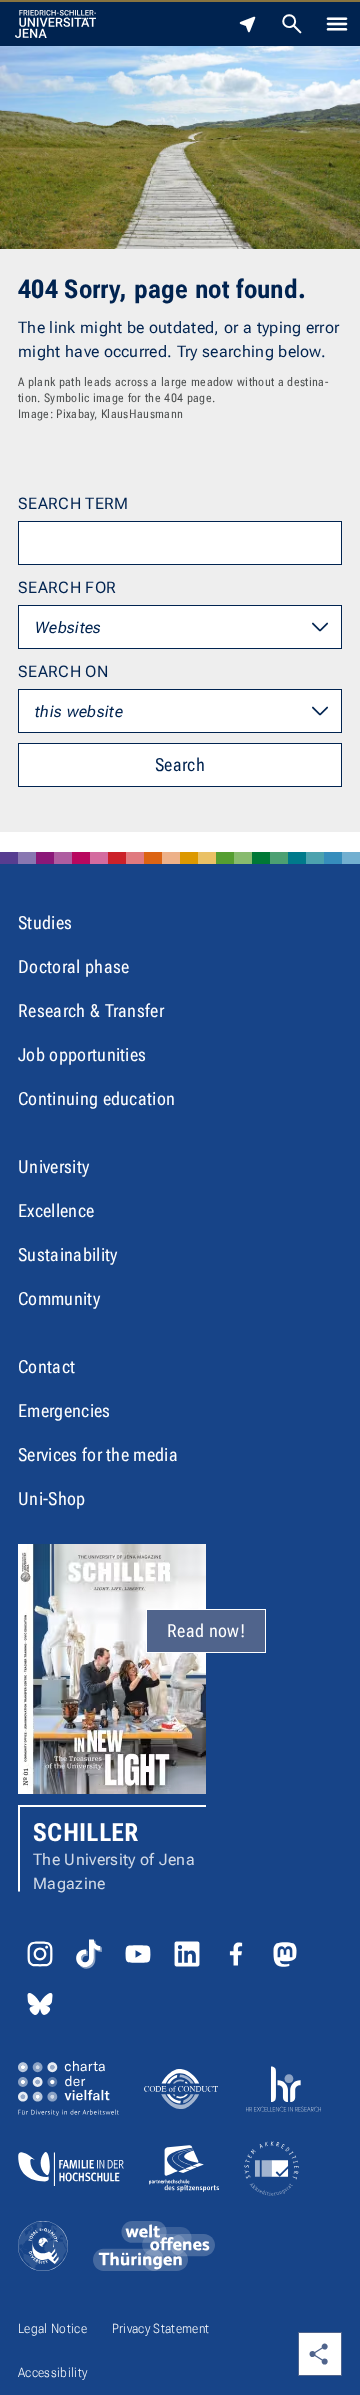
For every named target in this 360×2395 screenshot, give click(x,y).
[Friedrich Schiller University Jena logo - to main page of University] (55, 24)
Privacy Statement (160, 2328)
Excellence (56, 1210)
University (53, 1166)
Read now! (206, 1630)
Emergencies (64, 1410)
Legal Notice (52, 2328)
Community (59, 1298)
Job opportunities (82, 1054)
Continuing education (96, 1098)
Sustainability (67, 1254)
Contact (46, 1366)
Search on (63, 671)
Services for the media (98, 1454)
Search (180, 764)
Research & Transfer (91, 1010)
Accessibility (52, 2372)
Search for (67, 587)
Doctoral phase (73, 966)
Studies (45, 922)
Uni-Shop (52, 1498)
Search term (73, 503)
